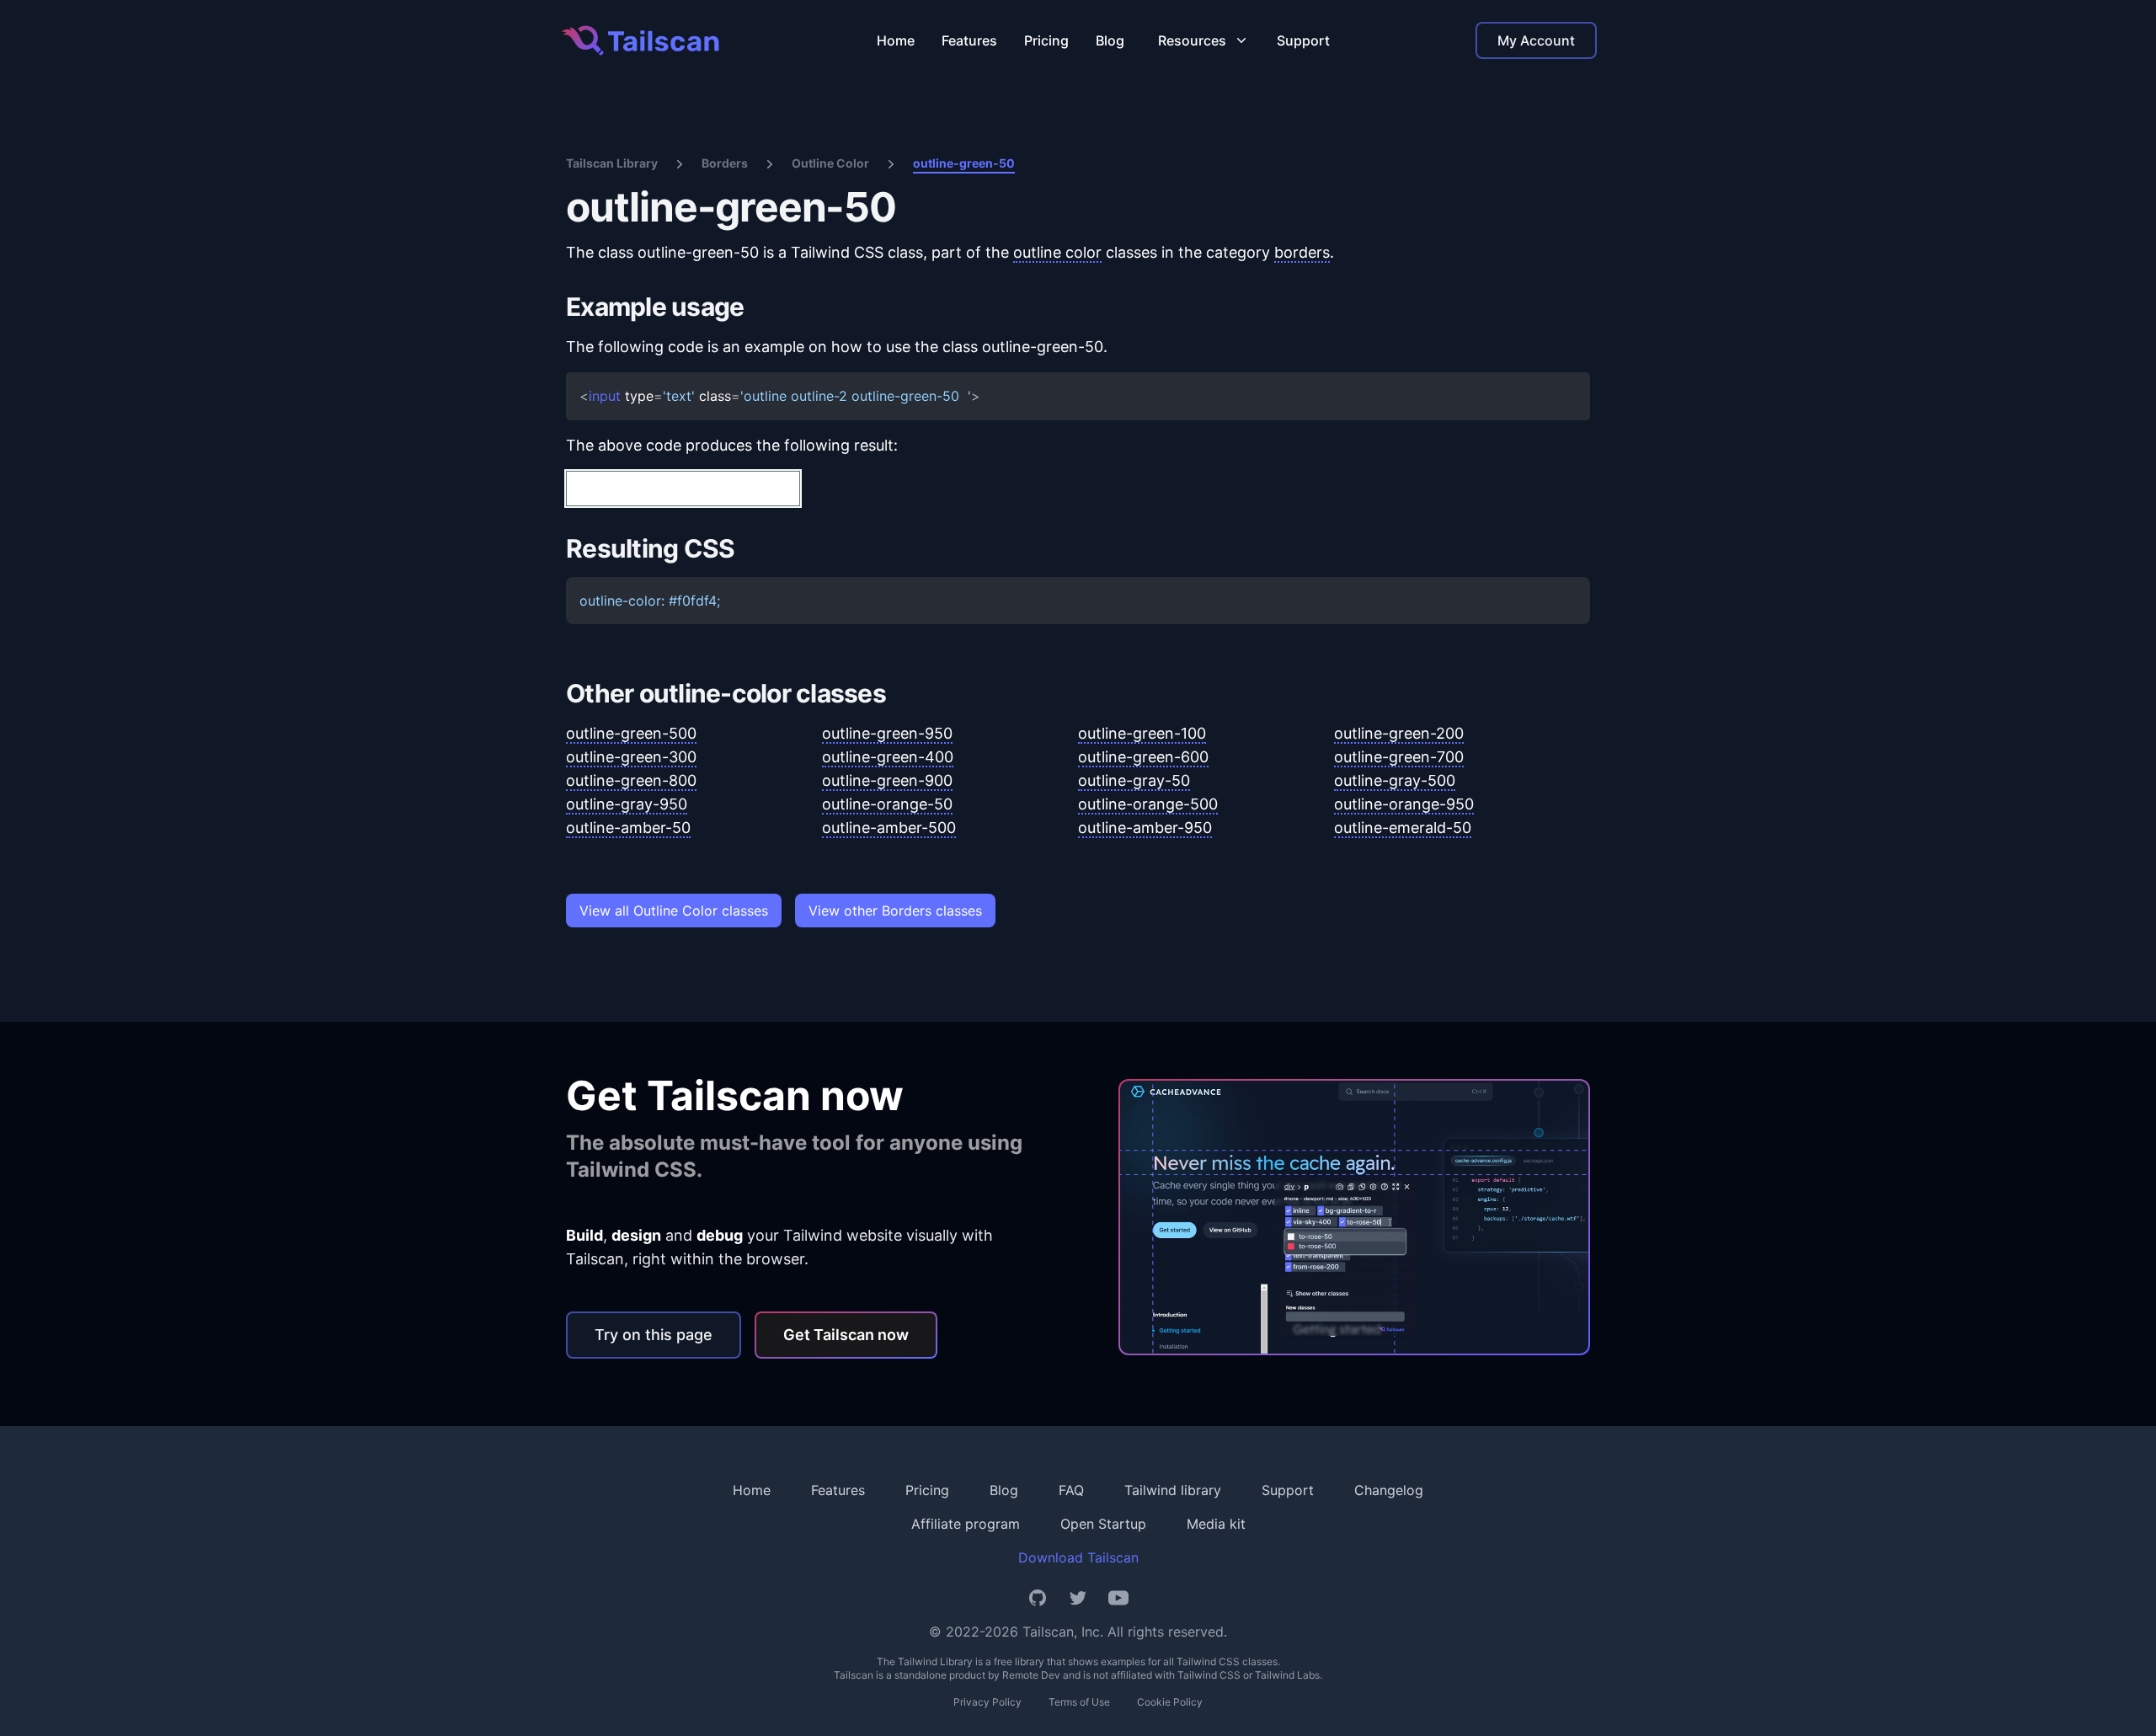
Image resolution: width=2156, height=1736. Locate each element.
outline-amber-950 (1145, 828)
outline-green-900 (887, 780)
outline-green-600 (1143, 757)
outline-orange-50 (887, 804)
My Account (1536, 40)
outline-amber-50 (628, 828)
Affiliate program (966, 1524)
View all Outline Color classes (674, 911)
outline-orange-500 (1148, 804)
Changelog (1389, 1490)
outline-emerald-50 (1403, 828)
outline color (1057, 252)
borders (1302, 252)
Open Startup (1103, 1524)
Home (896, 40)
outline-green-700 (1399, 757)
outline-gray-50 (1134, 780)
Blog (1110, 40)
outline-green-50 (964, 163)
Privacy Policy (987, 1702)
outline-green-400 (888, 757)
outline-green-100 (1142, 733)
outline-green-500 (631, 733)
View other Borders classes (895, 911)
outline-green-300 (631, 757)
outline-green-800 (631, 780)
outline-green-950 (887, 733)
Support (1303, 40)
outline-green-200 (1399, 733)
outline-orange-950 (1404, 804)
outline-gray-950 (627, 804)
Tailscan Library (612, 163)
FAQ (1071, 1490)
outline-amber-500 (889, 828)
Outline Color (830, 163)
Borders (725, 163)
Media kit (1216, 1524)
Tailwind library (1173, 1490)
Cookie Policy (1170, 1702)
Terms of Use (1079, 1702)
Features (969, 40)
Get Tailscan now (846, 1335)
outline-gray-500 (1395, 780)
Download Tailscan (1078, 1557)
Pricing (1046, 40)
